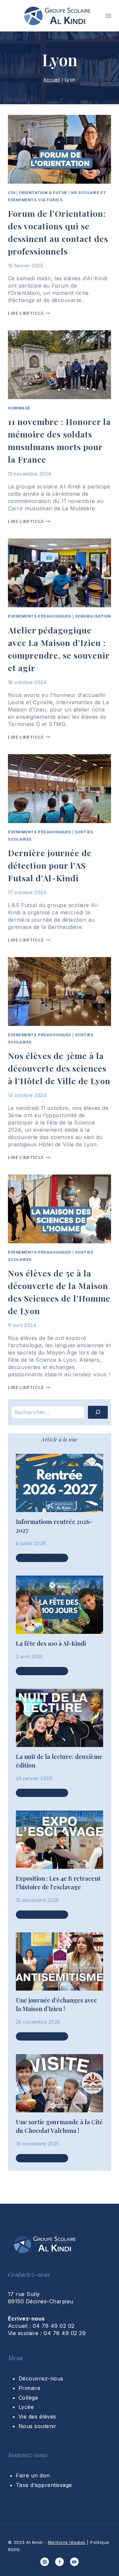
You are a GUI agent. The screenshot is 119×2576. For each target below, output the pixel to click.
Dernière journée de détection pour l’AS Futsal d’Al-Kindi (50, 865)
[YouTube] (74, 2562)
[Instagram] (45, 2562)
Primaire (30, 2388)
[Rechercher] (98, 1412)
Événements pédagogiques (40, 616)
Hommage (19, 408)
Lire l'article (29, 313)
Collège (28, 2398)
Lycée (26, 2407)
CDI (12, 193)
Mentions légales (67, 2542)
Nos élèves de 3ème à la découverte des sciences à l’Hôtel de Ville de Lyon (59, 1068)
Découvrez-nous (41, 2378)
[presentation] (59, 1483)
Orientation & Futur (43, 193)
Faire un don (33, 2475)
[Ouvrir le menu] (108, 16)
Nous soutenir (37, 2426)
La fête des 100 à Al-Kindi (51, 1643)
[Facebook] (59, 2562)
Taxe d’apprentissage (44, 2485)
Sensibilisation (93, 616)
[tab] (59, 1440)
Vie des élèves (37, 2416)
